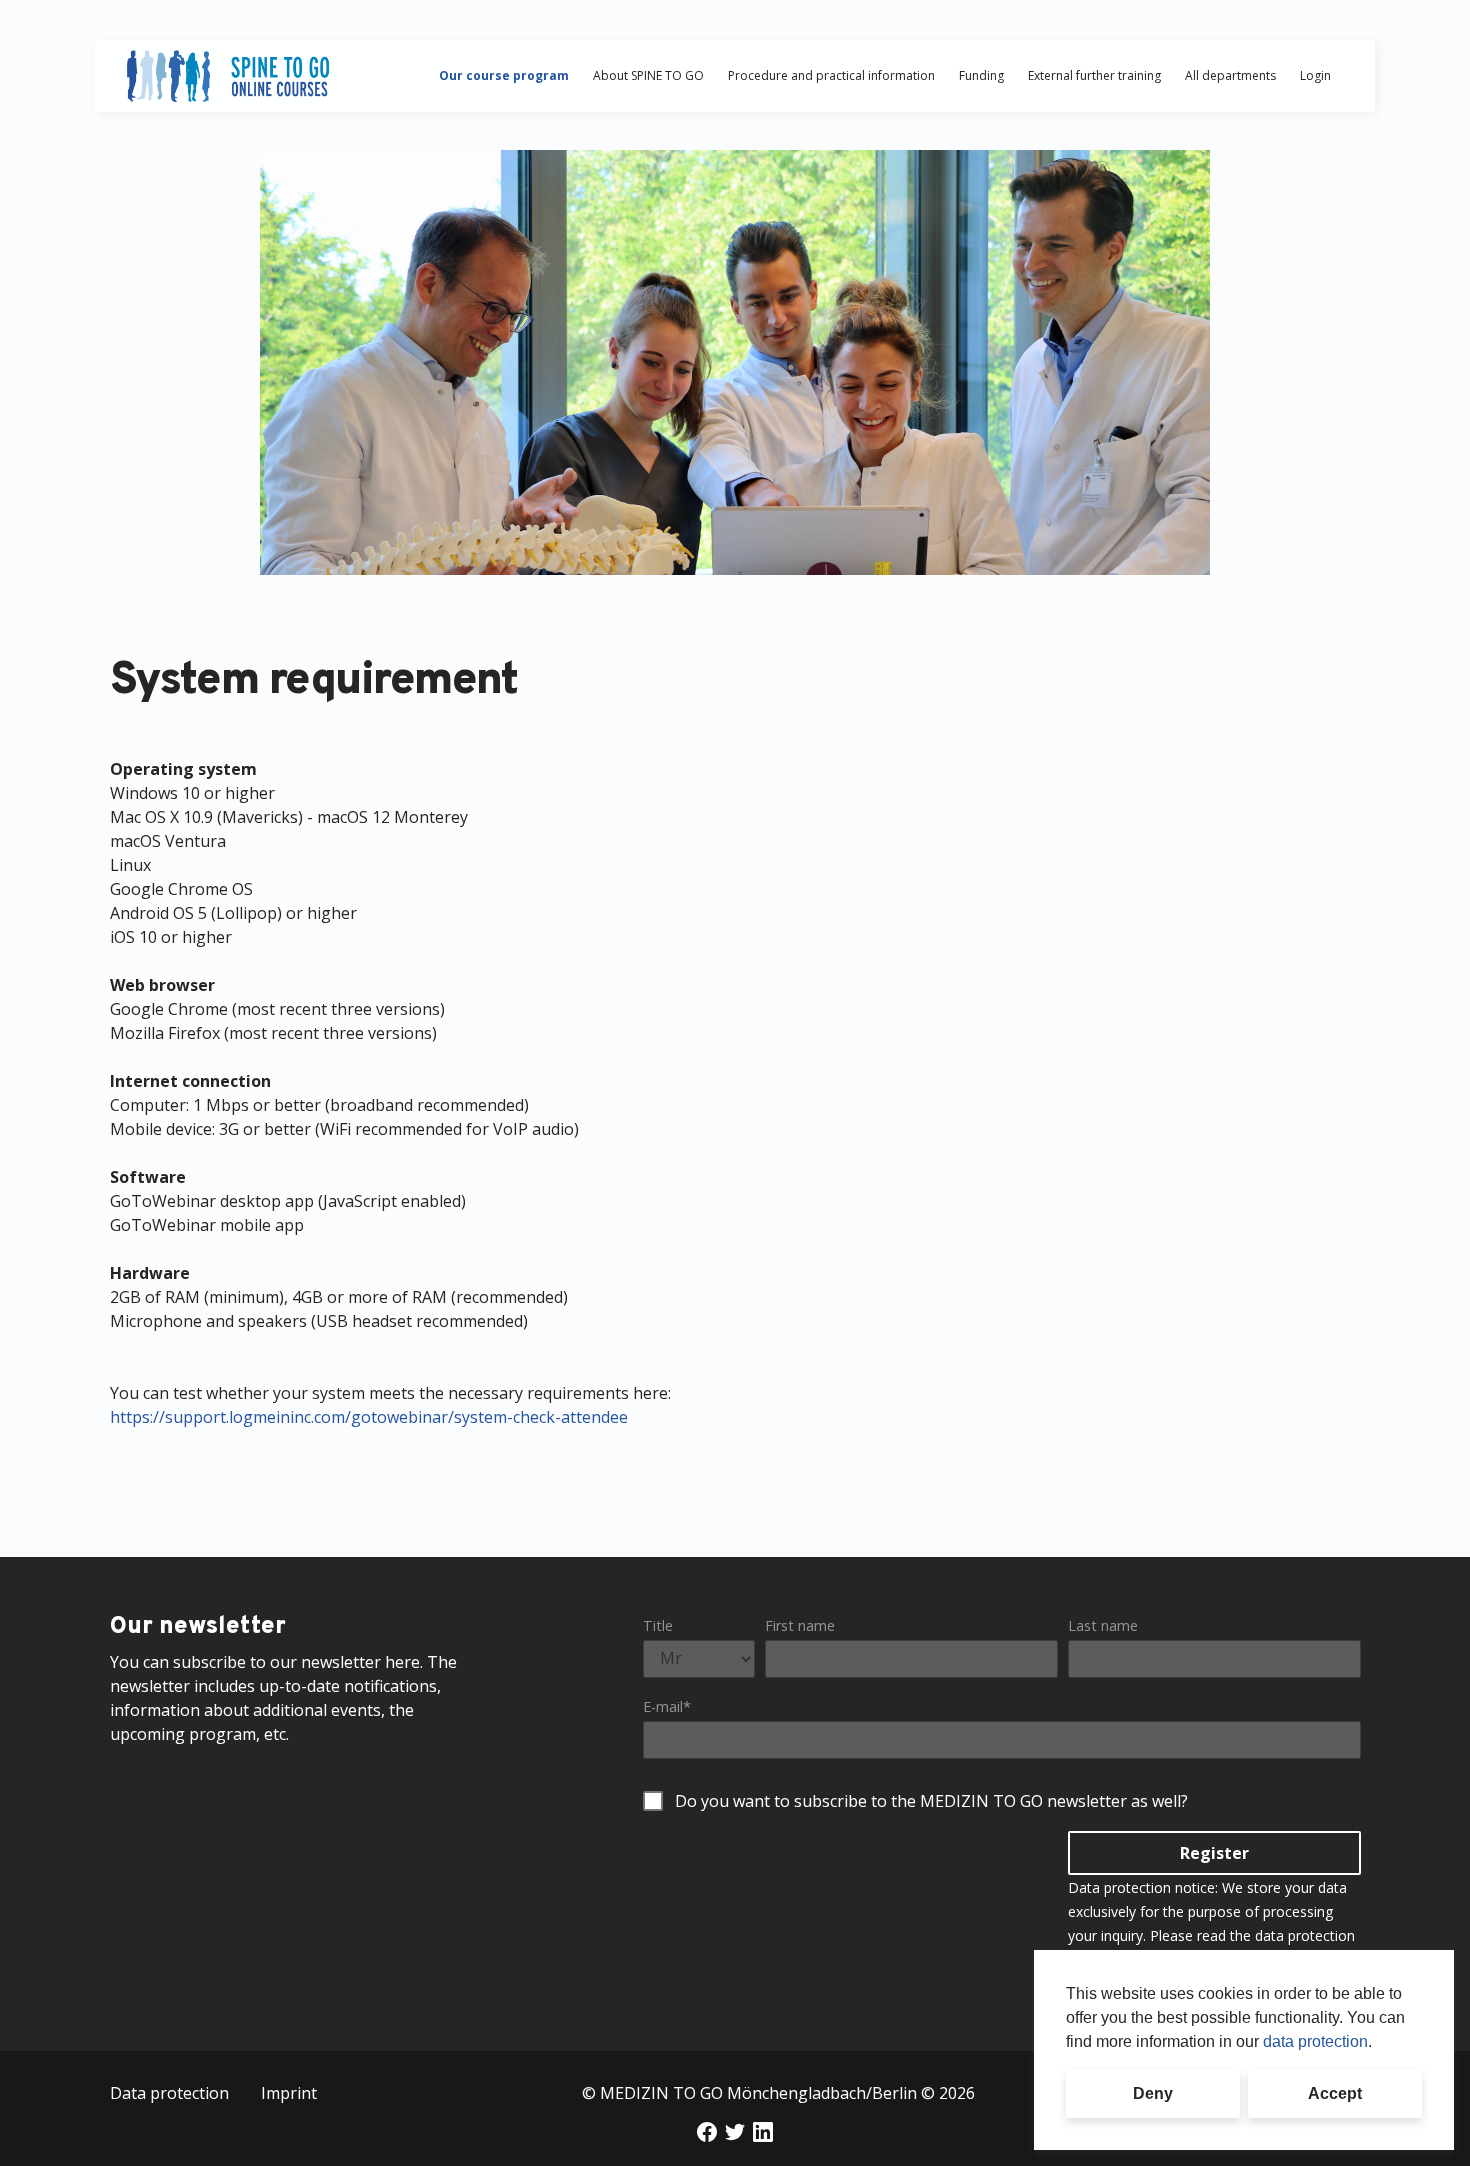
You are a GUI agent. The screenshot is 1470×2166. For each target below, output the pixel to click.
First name (800, 1625)
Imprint (289, 2093)
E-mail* (667, 1706)
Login (1315, 75)
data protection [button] (1315, 2041)
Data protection (169, 2093)
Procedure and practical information (831, 75)
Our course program (504, 75)
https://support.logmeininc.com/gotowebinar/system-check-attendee (369, 1417)
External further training (1094, 75)
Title (658, 1625)
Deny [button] (1153, 2093)
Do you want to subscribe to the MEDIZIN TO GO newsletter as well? (931, 1801)
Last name (1103, 1625)
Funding (981, 75)
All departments (1230, 75)
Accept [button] (1335, 2093)
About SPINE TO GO (648, 75)
